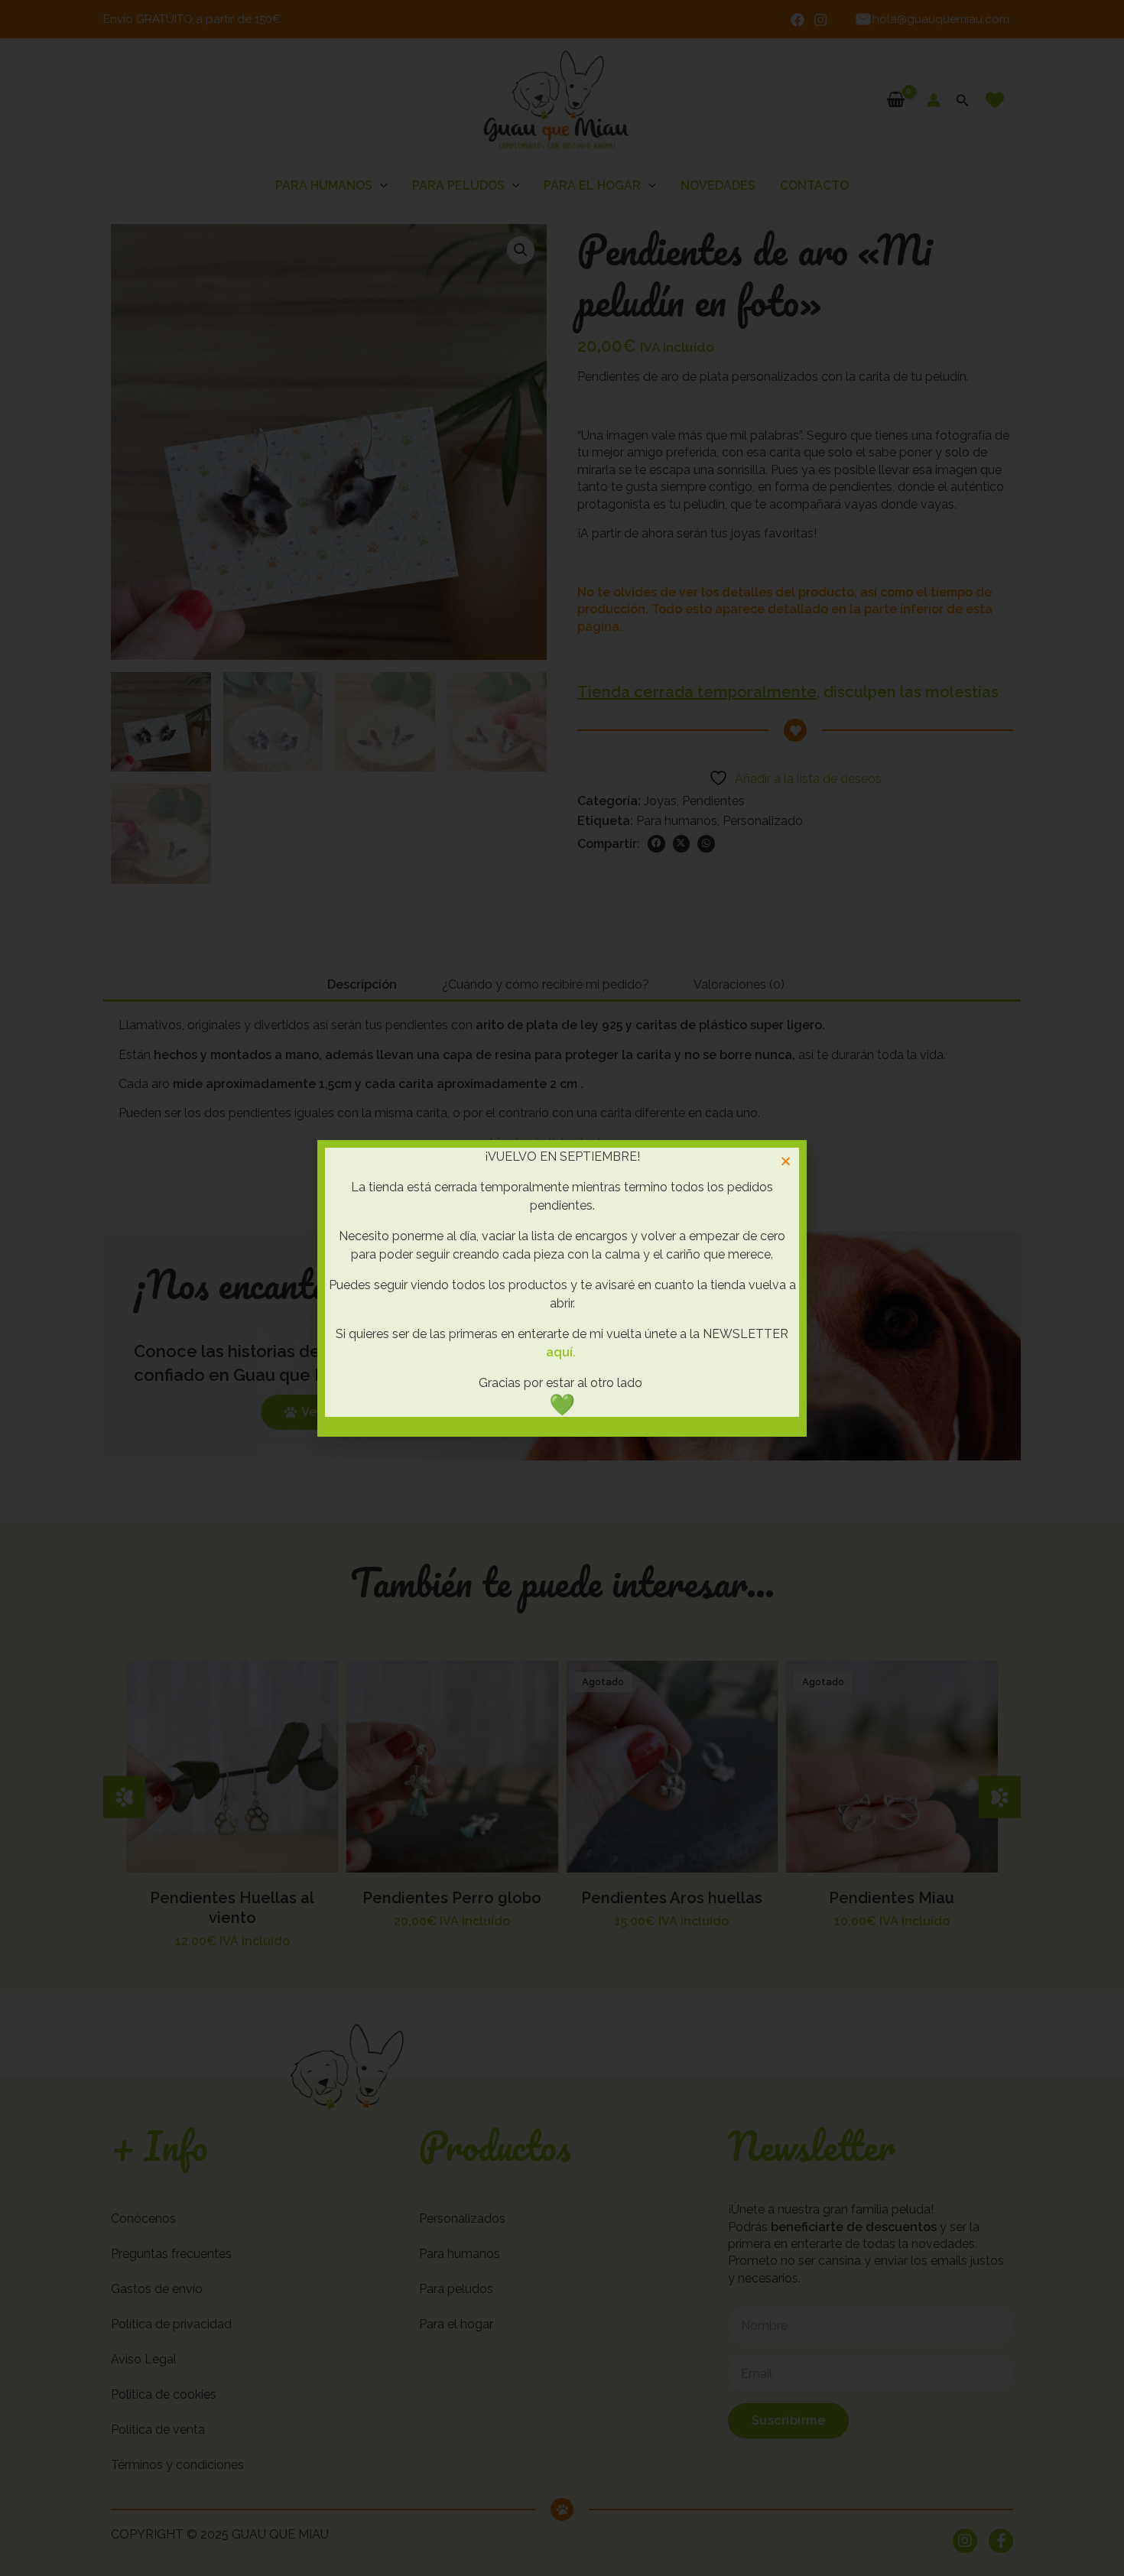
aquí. (561, 1352)
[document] (562, 1288)
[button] (786, 1161)
